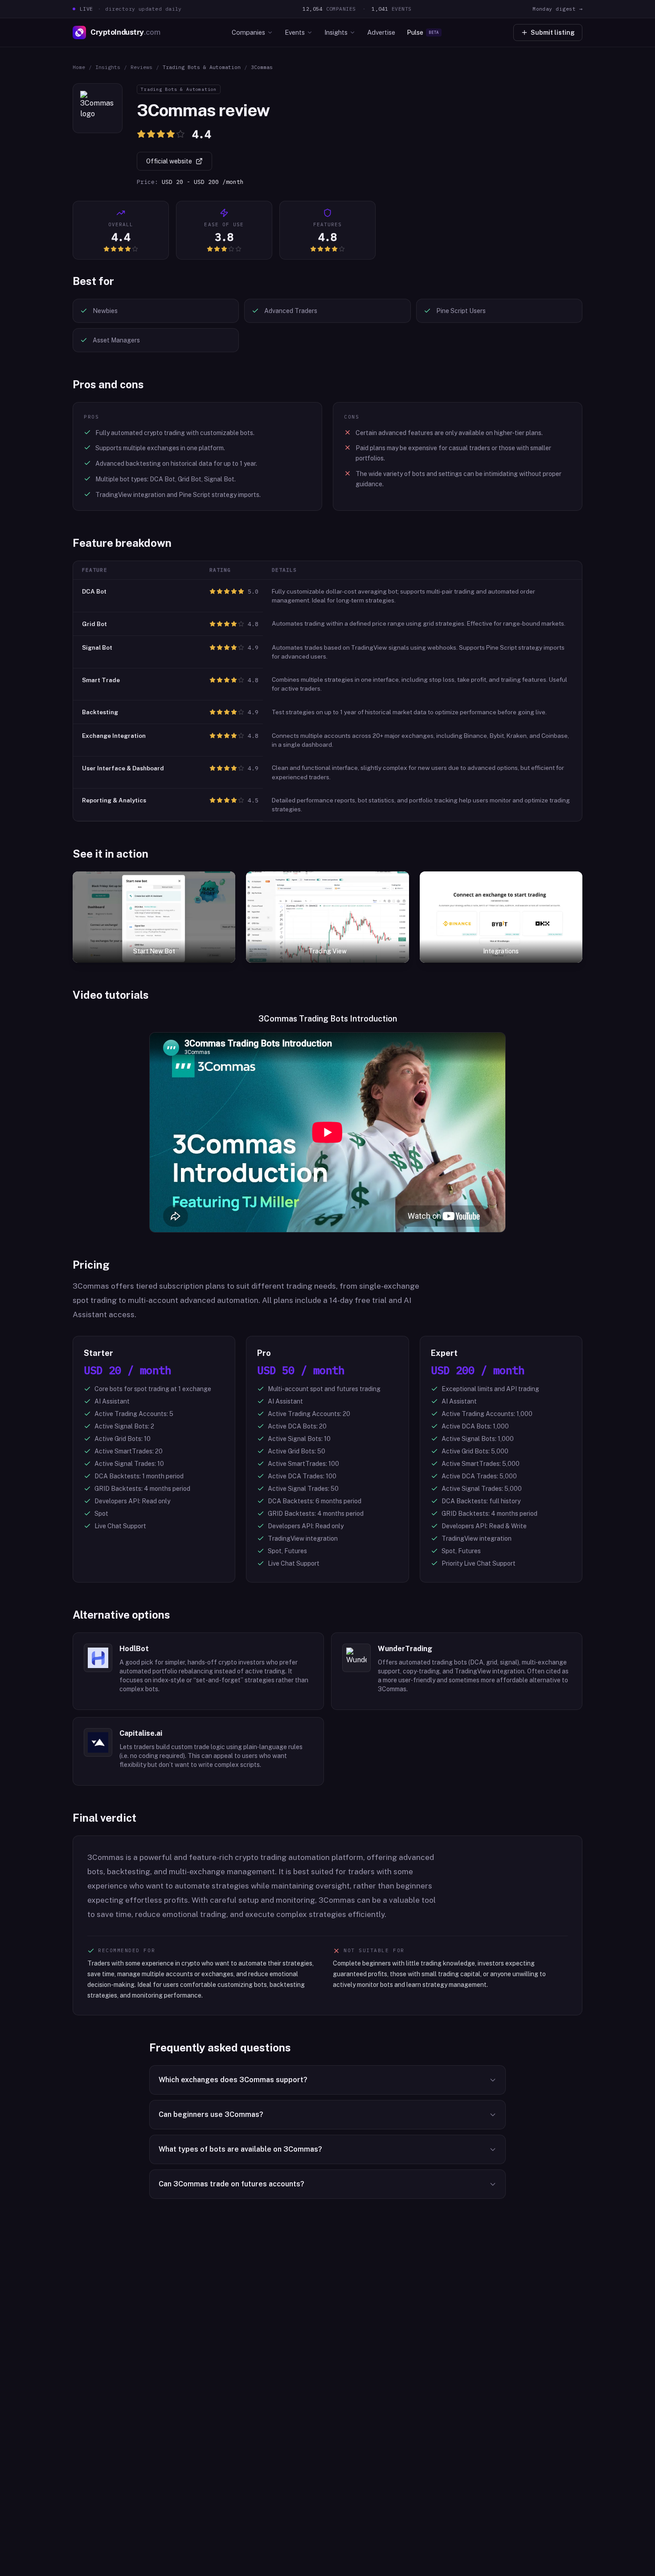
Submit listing (553, 33)
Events (295, 32)
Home (79, 67)
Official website (169, 161)
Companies (248, 32)
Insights (336, 32)
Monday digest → (557, 9)
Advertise (381, 32)
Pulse (423, 32)
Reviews (141, 67)
